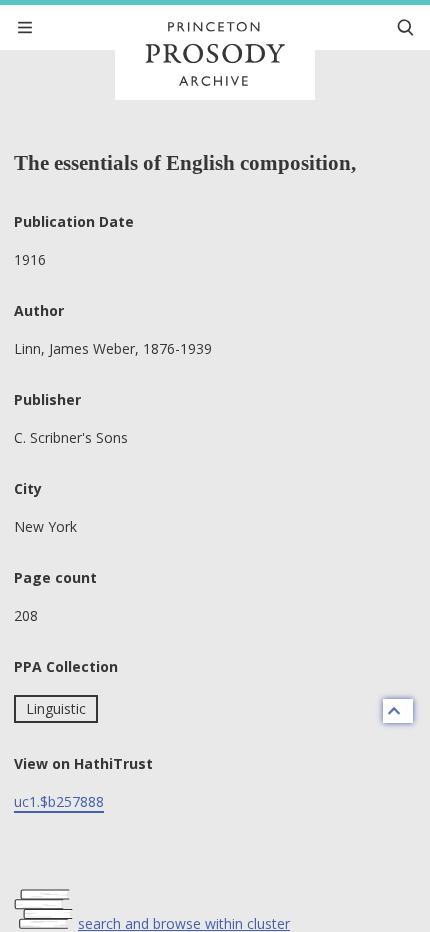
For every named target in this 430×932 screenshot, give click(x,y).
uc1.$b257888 (59, 801)
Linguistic (56, 708)
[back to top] (398, 711)
